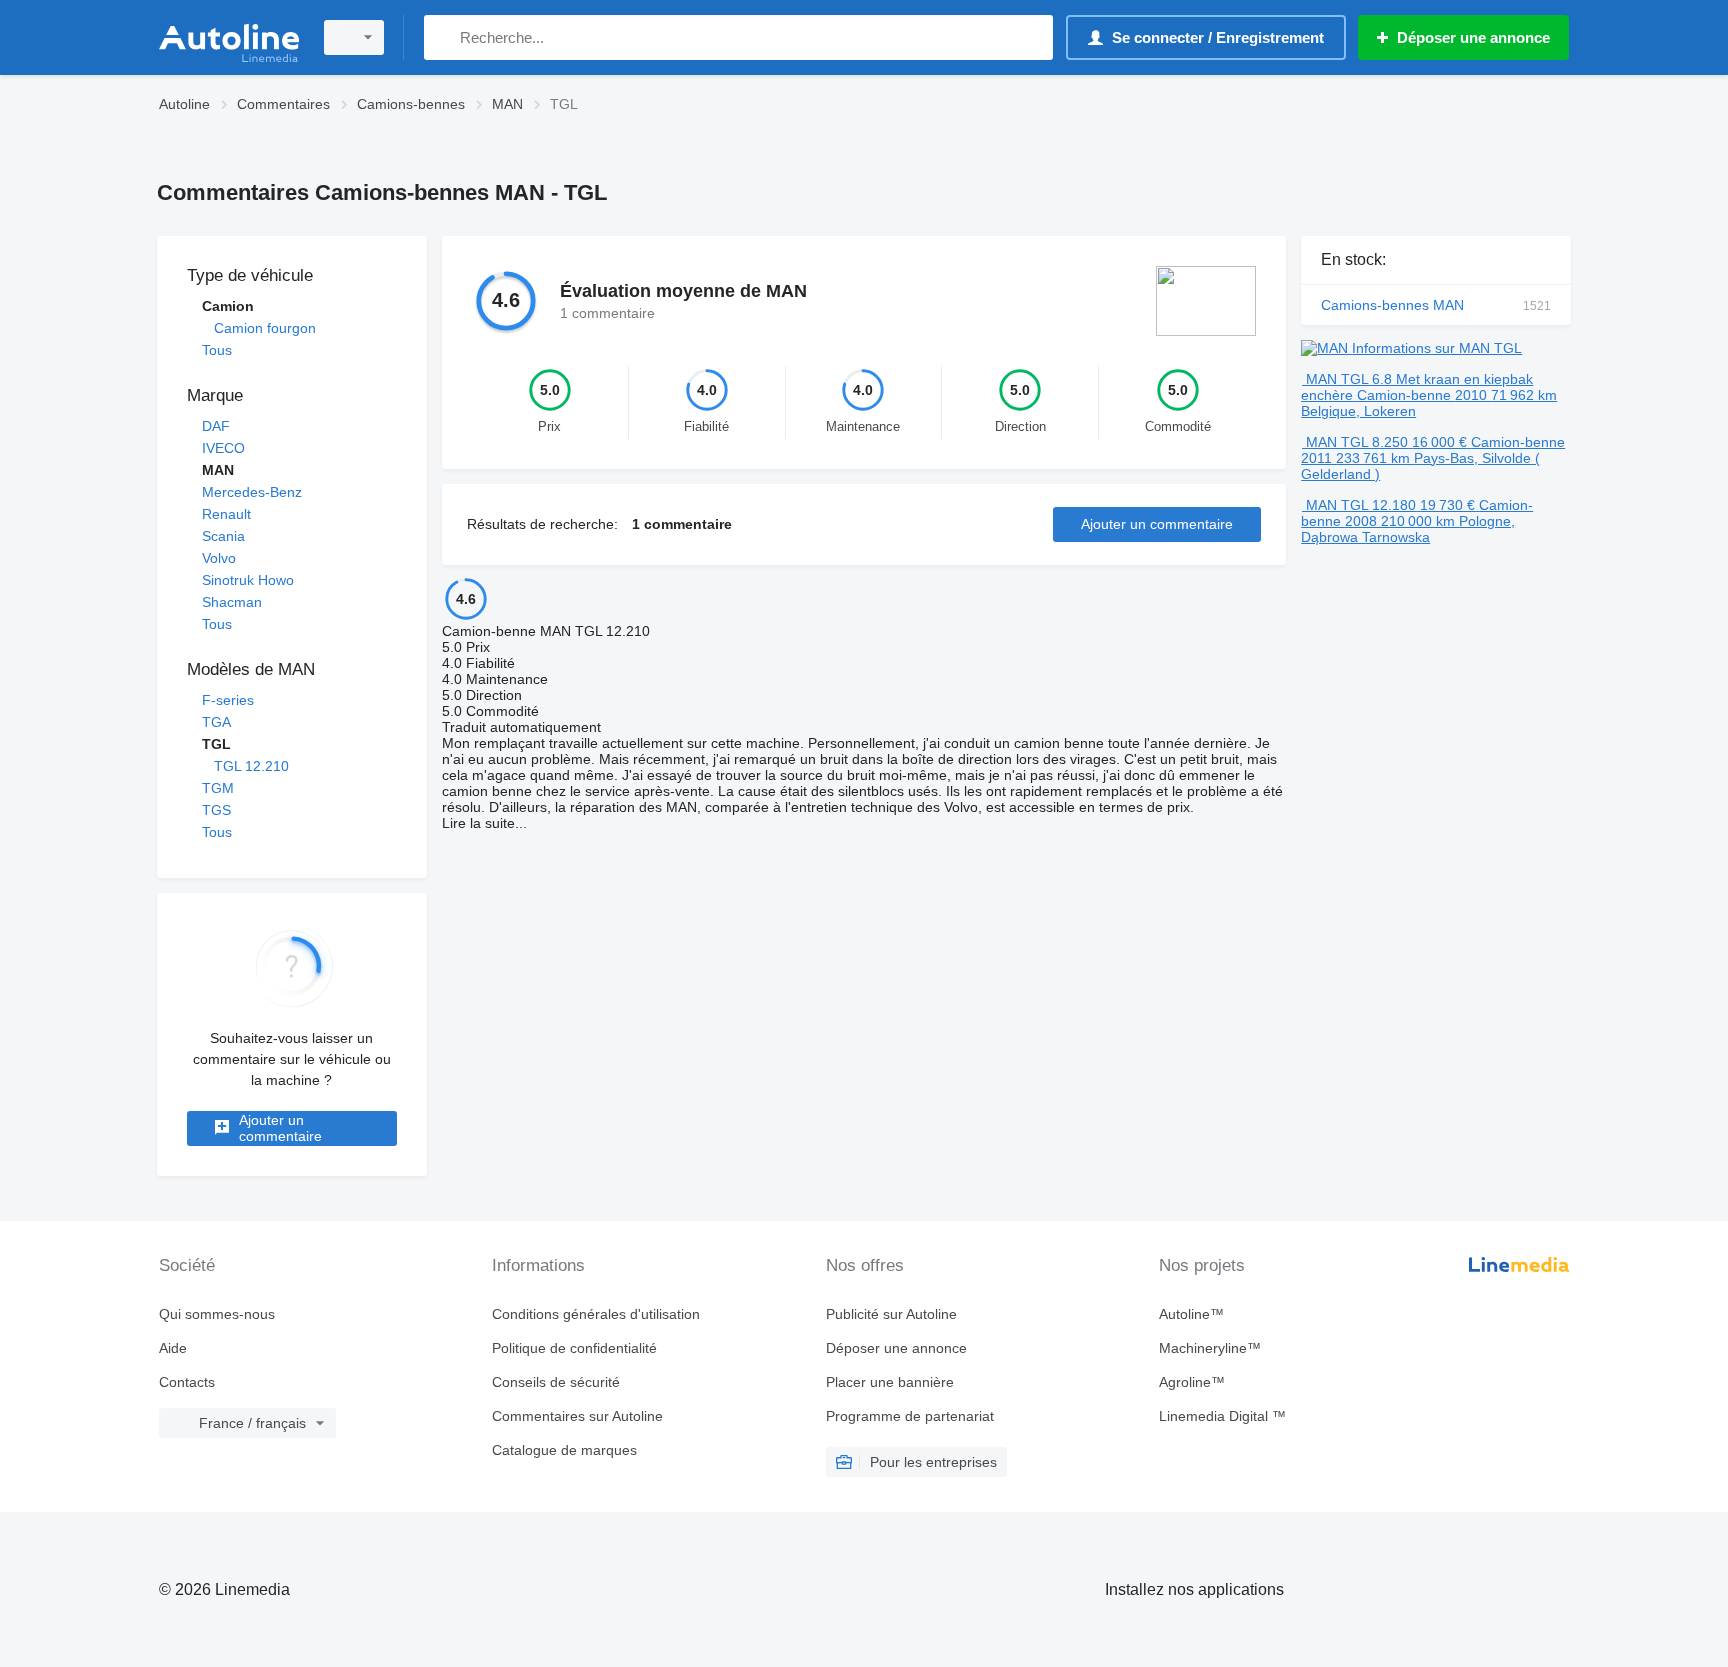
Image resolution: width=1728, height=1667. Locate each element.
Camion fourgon (265, 328)
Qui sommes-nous (217, 1314)
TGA (216, 722)
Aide (173, 1348)
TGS (216, 810)
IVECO (223, 448)
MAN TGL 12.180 (1361, 505)
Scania (223, 536)
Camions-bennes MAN (1436, 305)
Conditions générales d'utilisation (596, 1314)
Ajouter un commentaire (280, 1128)
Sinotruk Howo (248, 580)
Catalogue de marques (564, 1450)
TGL (216, 744)
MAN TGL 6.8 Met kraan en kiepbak (1419, 379)
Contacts (187, 1382)
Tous (217, 350)
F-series (228, 700)
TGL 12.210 (251, 766)
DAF (216, 426)
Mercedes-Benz (252, 492)
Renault (226, 514)
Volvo (219, 558)
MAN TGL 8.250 (1357, 442)
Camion (228, 306)
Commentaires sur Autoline (577, 1416)
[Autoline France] (229, 37)
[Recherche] (443, 37)
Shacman (232, 602)
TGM (218, 788)
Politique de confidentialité (574, 1348)
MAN (218, 470)
